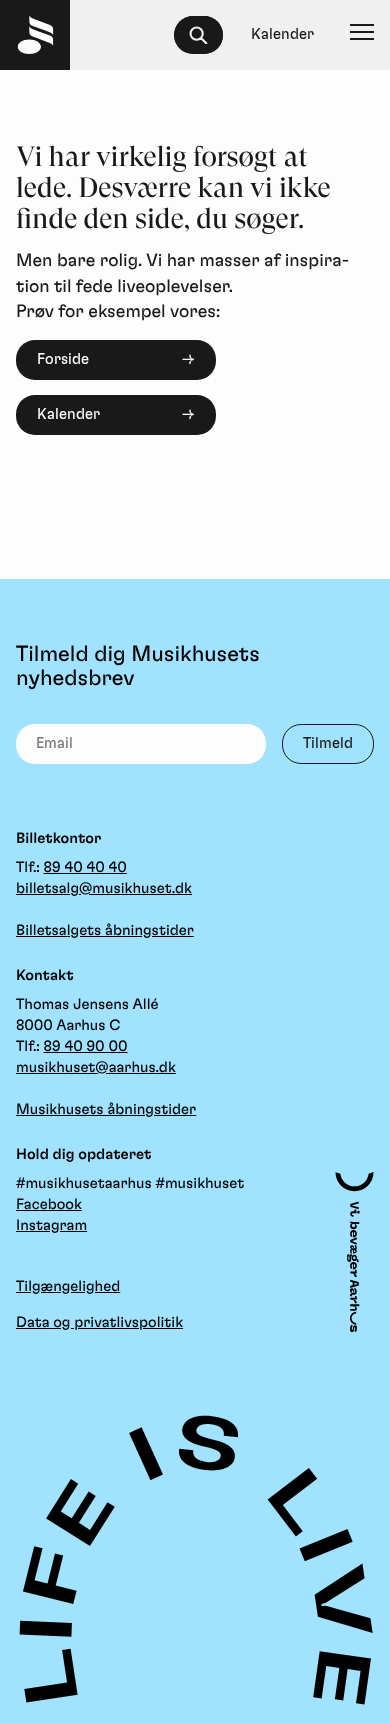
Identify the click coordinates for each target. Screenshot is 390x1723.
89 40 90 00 (86, 1046)
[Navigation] (362, 35)
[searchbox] (207, 35)
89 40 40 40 (85, 867)
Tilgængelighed (68, 1286)
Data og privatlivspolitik (99, 1322)
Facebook (49, 1204)
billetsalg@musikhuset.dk (104, 888)
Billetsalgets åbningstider (105, 930)
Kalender (68, 414)
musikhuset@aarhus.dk (96, 1067)
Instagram (51, 1225)
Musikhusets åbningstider (106, 1109)
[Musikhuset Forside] (35, 35)
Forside (63, 359)
